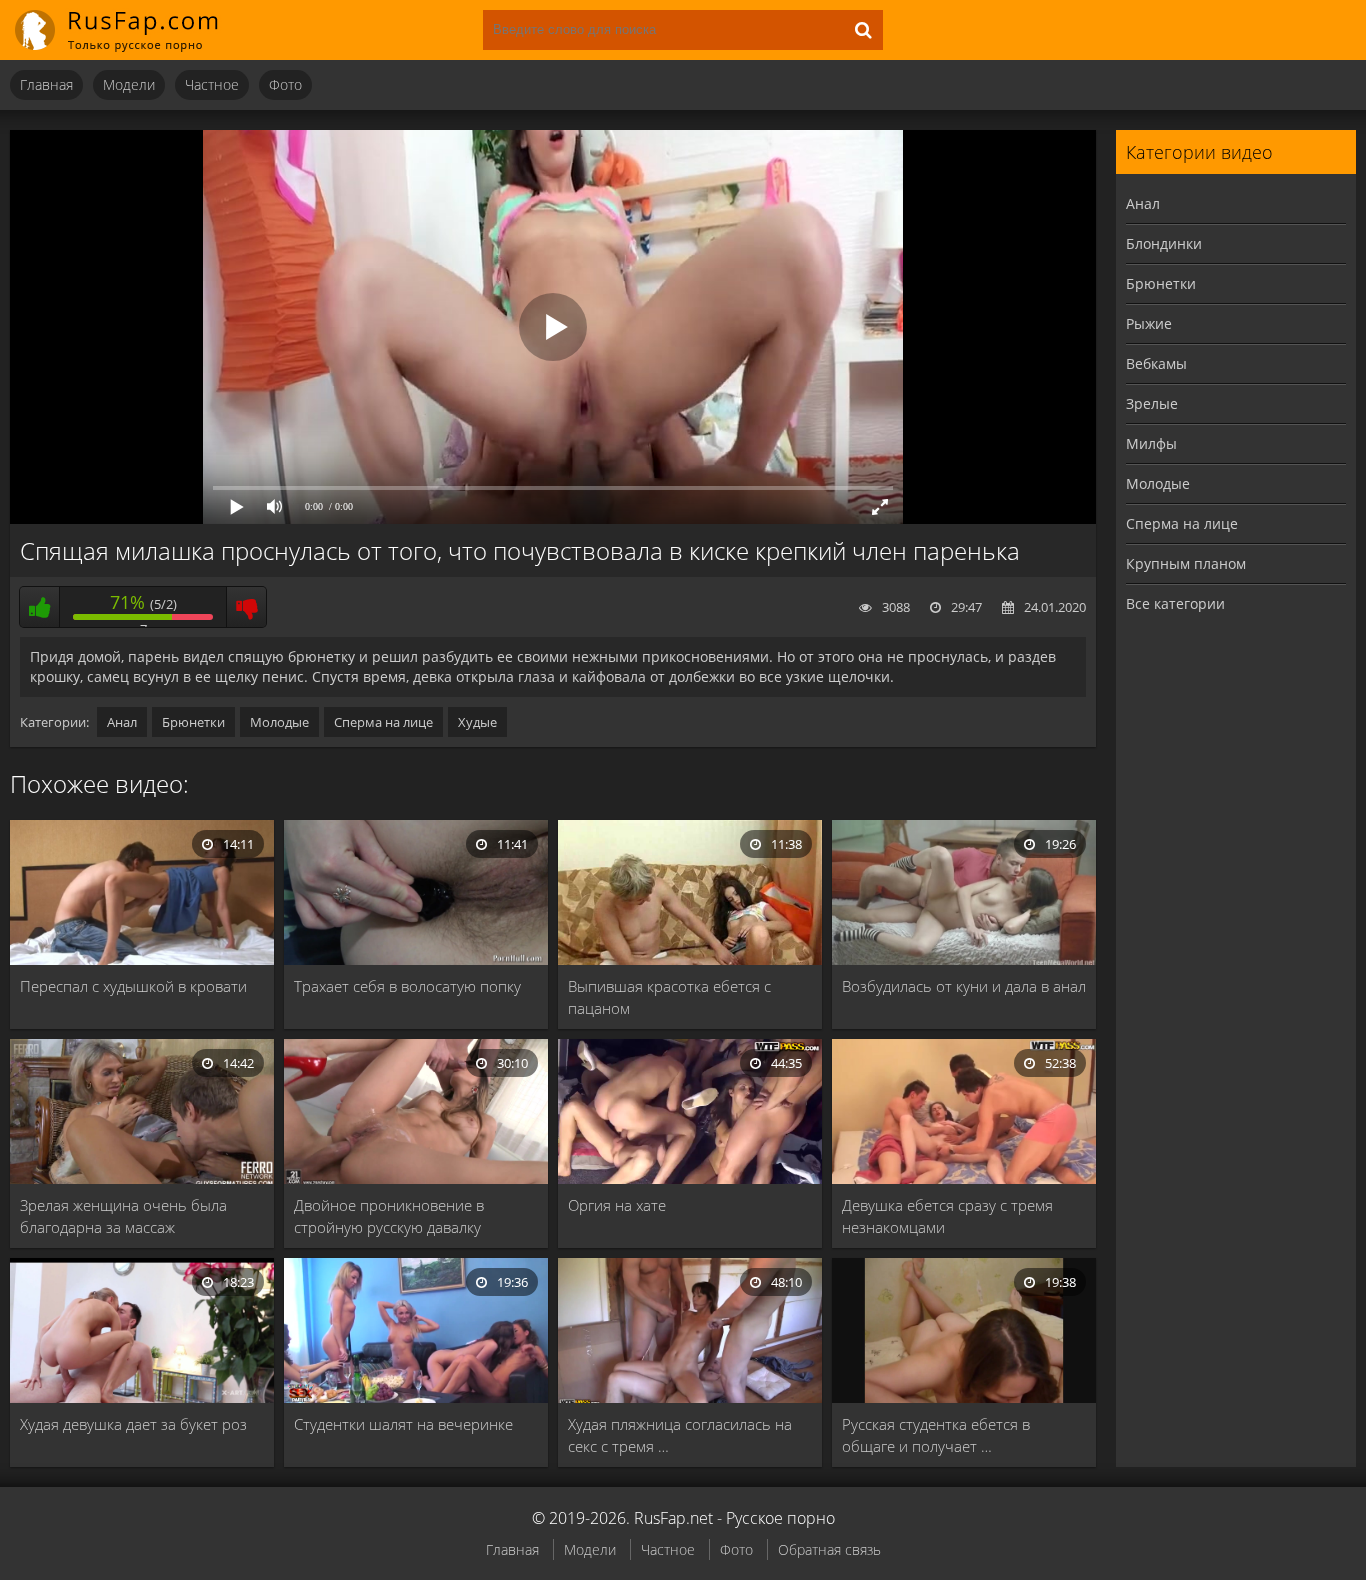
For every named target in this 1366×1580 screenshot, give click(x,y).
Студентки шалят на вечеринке (403, 1424)
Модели (129, 84)
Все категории (1175, 603)
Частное (212, 84)
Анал (122, 722)
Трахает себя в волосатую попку (407, 986)
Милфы (1151, 443)
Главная (46, 84)
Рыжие (1149, 323)
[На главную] (130, 30)
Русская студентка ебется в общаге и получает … (936, 1435)
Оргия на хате (617, 1205)
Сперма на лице (383, 722)
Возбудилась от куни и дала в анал (964, 986)
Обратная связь (829, 1549)
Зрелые (1152, 403)
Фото (285, 84)
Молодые (279, 722)
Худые (477, 722)
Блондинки (1164, 243)
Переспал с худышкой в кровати (133, 986)
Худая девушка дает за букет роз (133, 1424)
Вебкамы (1156, 363)
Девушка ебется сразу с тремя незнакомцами (947, 1216)
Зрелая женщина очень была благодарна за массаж (123, 1216)
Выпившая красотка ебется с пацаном (669, 997)
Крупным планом (1186, 563)
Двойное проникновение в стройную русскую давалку (389, 1216)
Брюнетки (193, 722)
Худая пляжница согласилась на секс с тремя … (680, 1435)
